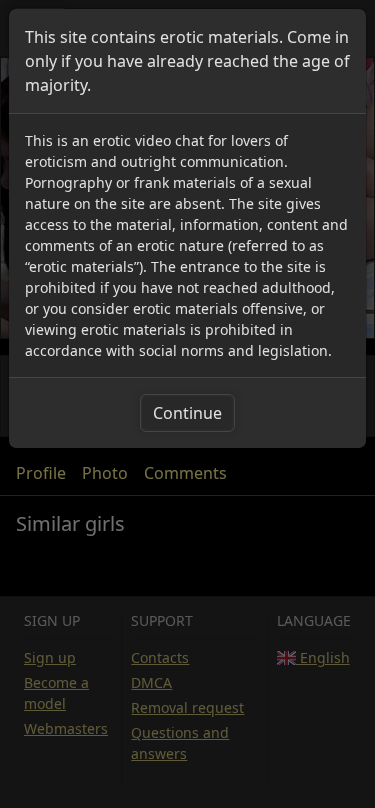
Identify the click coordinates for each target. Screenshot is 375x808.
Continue (187, 413)
